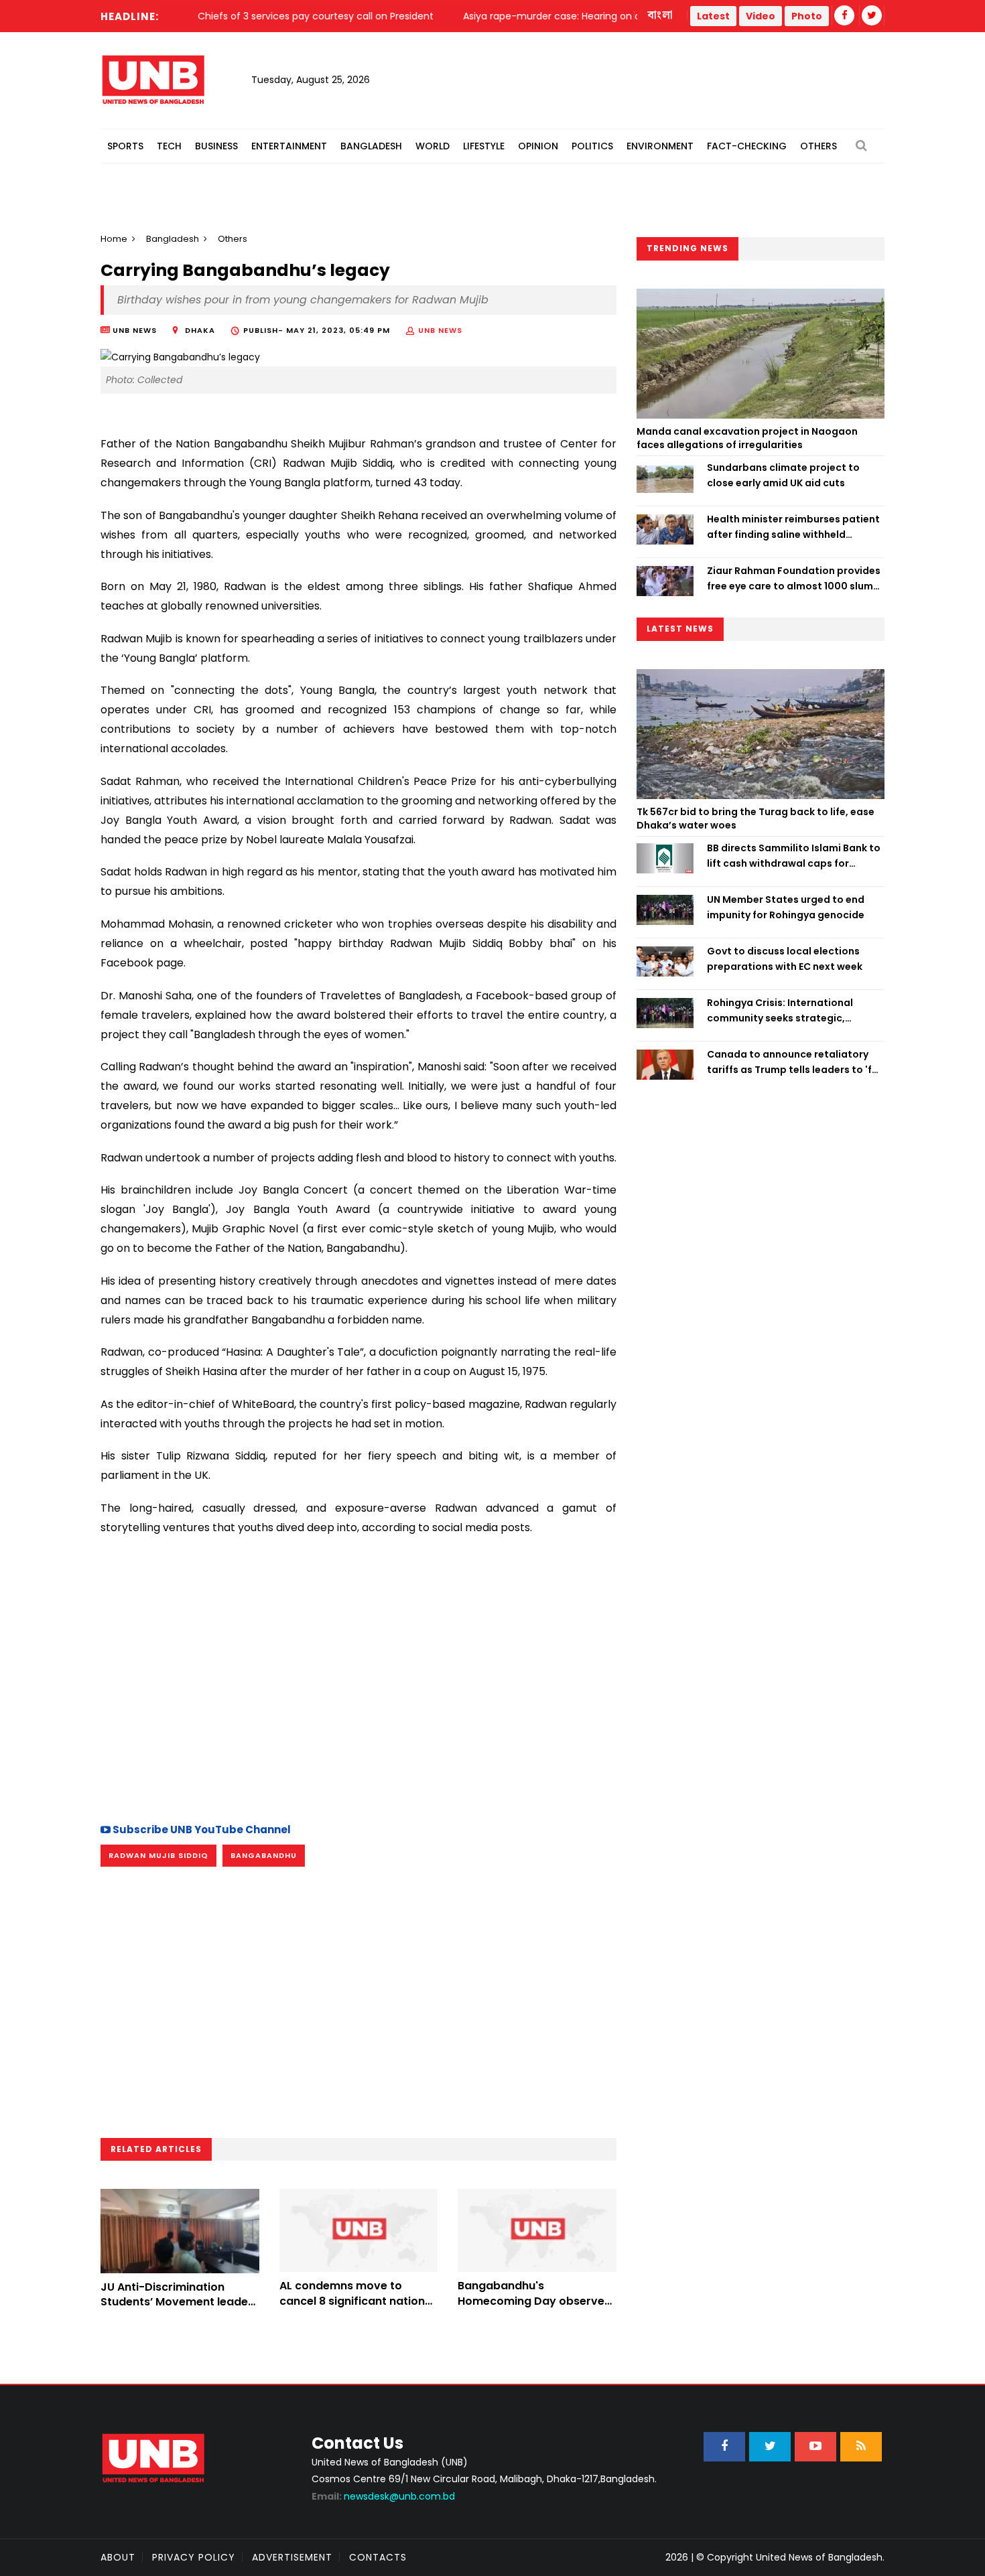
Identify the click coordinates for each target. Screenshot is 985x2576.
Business (216, 146)
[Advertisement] (358, 1693)
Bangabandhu (264, 1855)
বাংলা (661, 15)
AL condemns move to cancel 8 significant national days (357, 2301)
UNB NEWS (440, 330)
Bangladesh (371, 146)
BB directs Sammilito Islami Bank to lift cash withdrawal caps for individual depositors (794, 856)
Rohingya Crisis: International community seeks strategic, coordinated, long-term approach (792, 1011)
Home (114, 239)
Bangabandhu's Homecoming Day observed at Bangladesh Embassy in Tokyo (535, 2308)
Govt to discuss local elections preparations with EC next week (785, 958)
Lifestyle (484, 146)
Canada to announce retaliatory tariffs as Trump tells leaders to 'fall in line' (795, 1062)
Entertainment (289, 146)
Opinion (538, 146)
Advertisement (292, 2557)
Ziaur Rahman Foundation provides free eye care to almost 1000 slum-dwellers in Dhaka (794, 579)
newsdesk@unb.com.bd (383, 2496)
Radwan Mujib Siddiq (158, 1855)
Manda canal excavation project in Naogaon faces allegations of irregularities (747, 438)
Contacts (378, 2557)
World (433, 146)
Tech (169, 146)
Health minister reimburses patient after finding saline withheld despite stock (793, 527)
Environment (660, 146)
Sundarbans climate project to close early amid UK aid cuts (783, 475)
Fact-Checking (747, 146)
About (118, 2557)
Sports (125, 146)
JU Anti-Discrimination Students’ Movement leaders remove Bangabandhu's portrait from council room (180, 2309)
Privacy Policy (194, 2557)
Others (818, 146)
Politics (592, 146)
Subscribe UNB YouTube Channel (201, 1830)
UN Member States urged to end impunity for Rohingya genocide (786, 907)
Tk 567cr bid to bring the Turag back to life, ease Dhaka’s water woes (756, 818)
